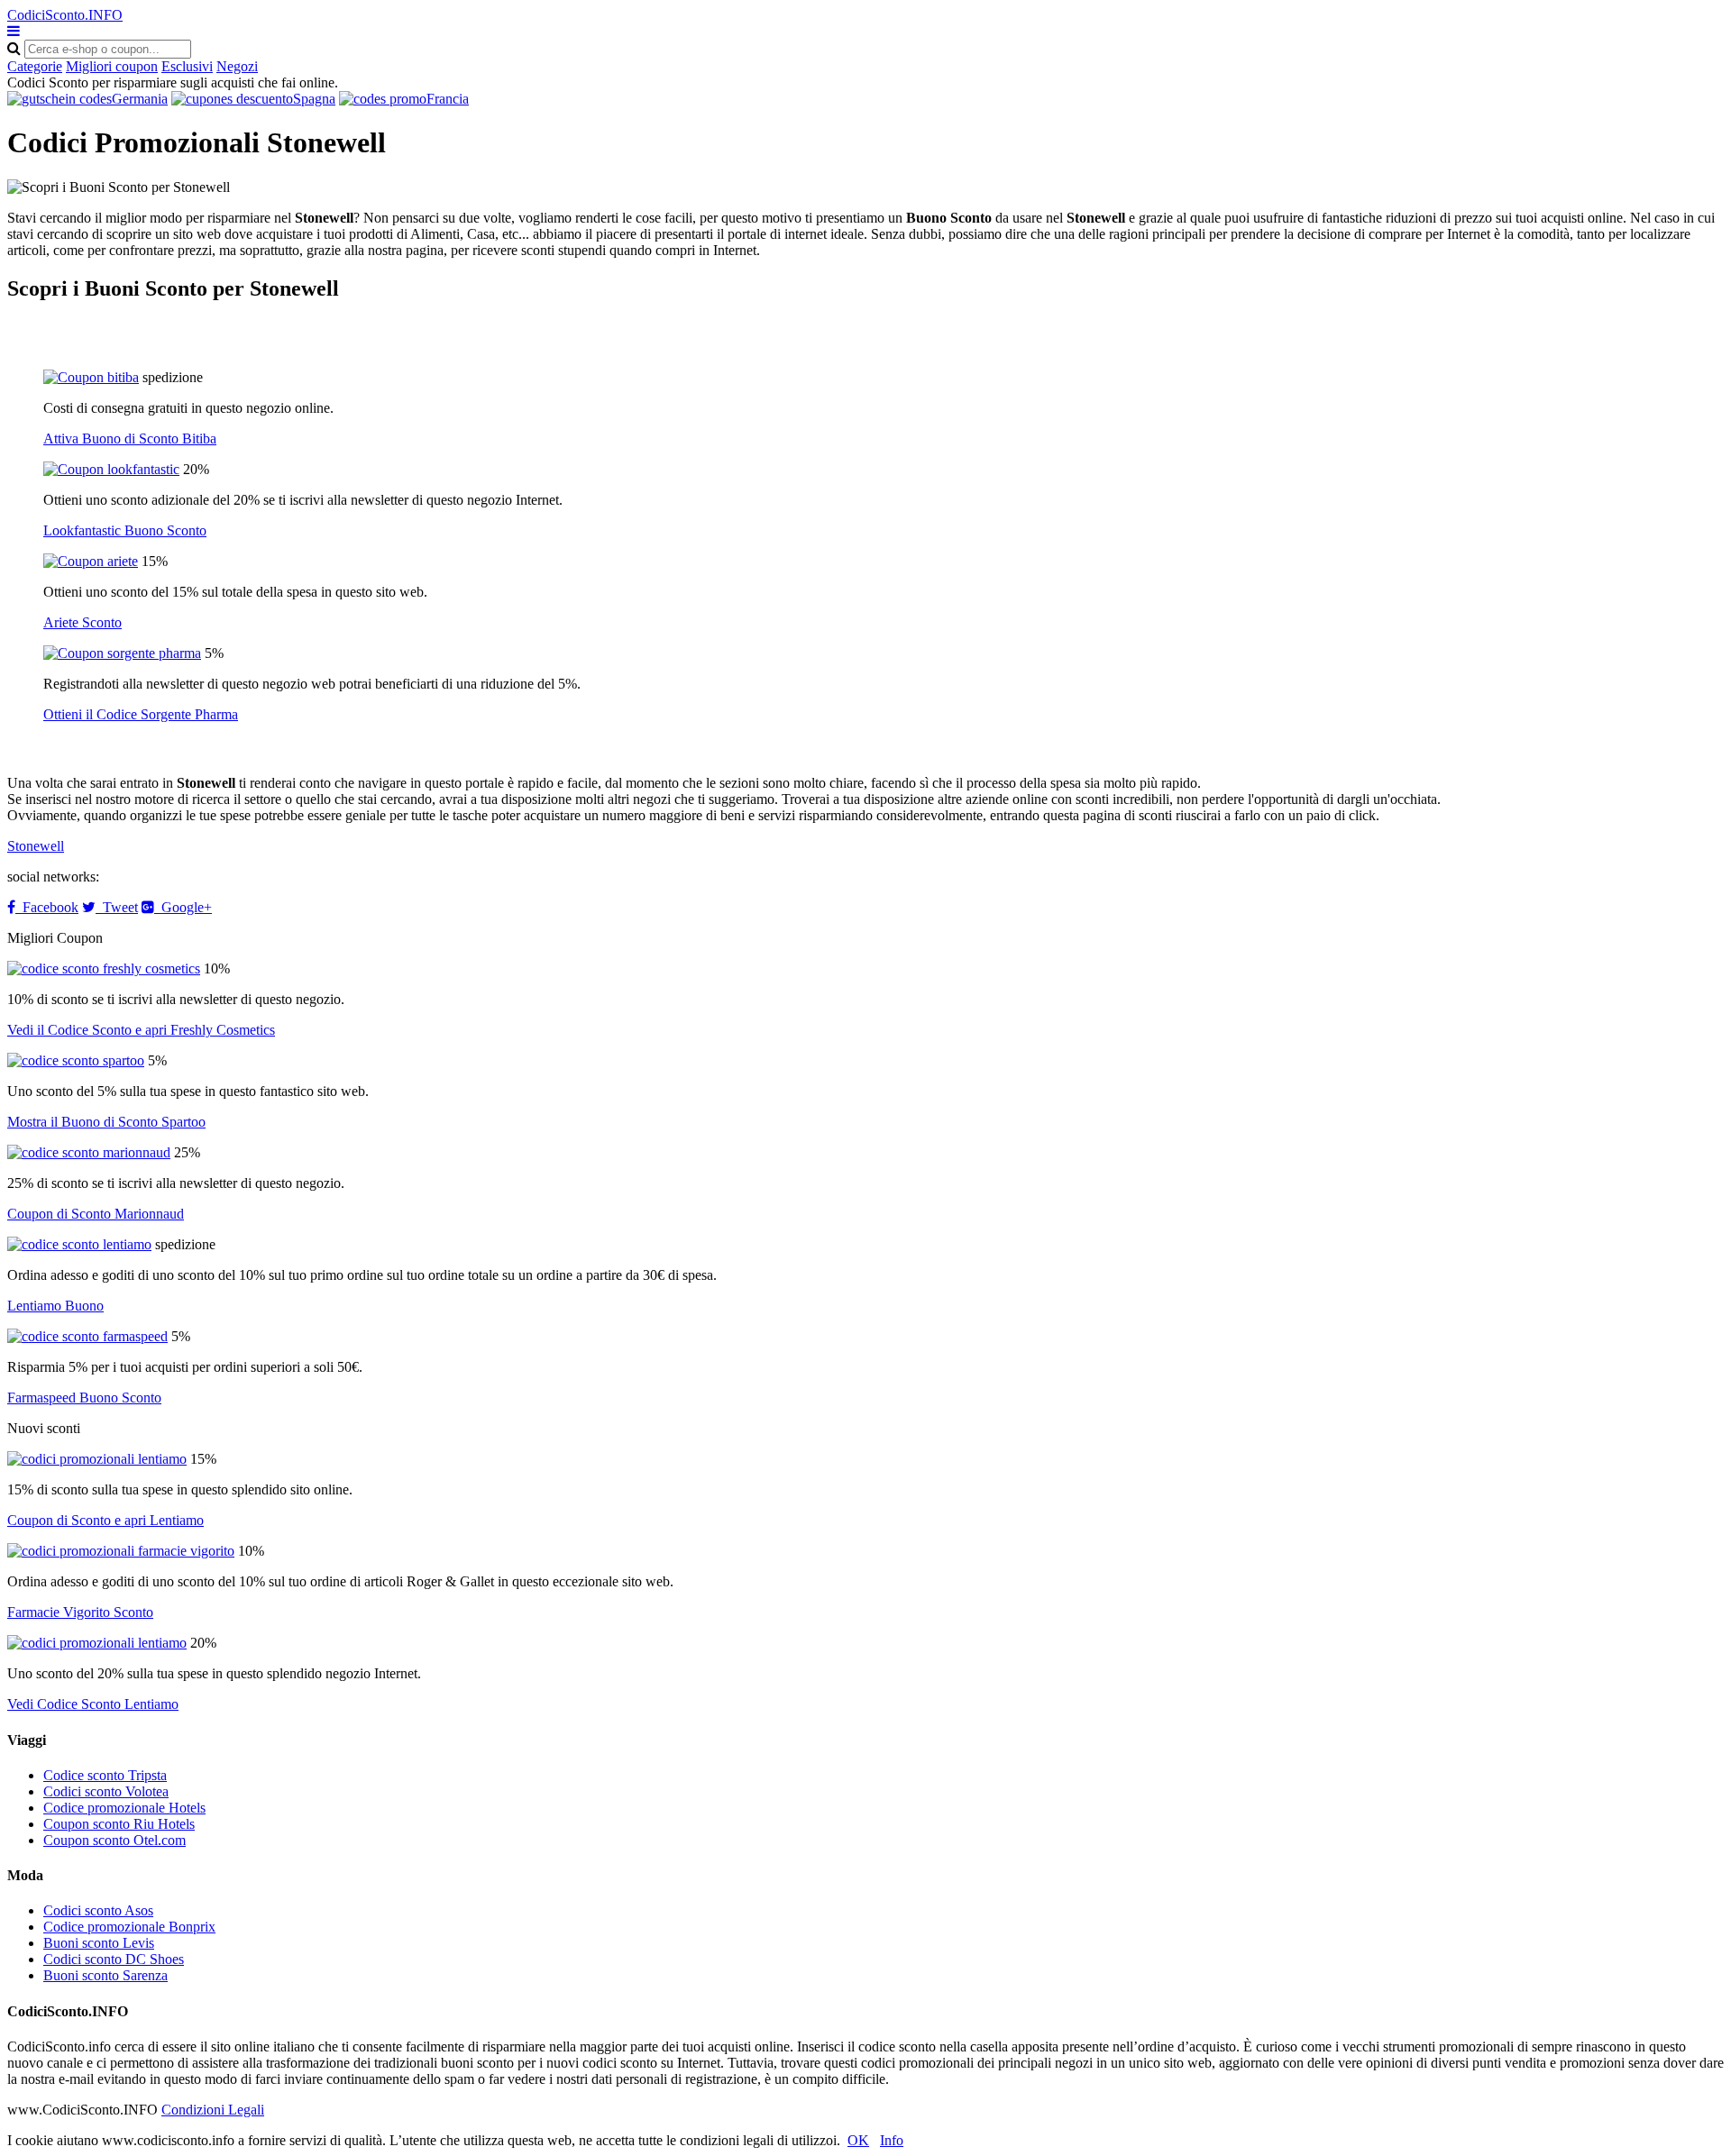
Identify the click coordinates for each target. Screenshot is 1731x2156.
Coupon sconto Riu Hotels (119, 1824)
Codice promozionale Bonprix (129, 1927)
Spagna (314, 99)
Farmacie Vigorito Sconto (80, 1612)
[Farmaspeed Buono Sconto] (87, 1336)
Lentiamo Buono (55, 1306)
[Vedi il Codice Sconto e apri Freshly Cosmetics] (104, 968)
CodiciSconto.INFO (65, 15)
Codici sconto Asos (98, 1910)
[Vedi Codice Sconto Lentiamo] (97, 1643)
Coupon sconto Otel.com (114, 1840)
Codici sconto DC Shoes (114, 1959)
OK (858, 2140)
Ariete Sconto (82, 622)
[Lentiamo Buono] (79, 1244)
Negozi (237, 66)
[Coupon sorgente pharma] (122, 653)
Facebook (47, 907)
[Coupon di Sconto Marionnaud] (89, 1152)
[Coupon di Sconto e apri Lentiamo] (97, 1459)
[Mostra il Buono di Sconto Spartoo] (76, 1060)
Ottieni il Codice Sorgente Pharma (141, 714)
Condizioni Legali (213, 2110)
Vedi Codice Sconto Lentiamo (93, 1704)
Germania (140, 99)
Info (892, 2140)
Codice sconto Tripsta (105, 1775)
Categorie (35, 66)
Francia (448, 99)
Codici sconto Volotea (106, 1791)
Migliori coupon (112, 66)
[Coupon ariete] (91, 561)
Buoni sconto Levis (99, 1943)
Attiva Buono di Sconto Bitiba (130, 439)
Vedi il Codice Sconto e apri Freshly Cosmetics (141, 1030)
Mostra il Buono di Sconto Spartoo (106, 1122)
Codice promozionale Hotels (124, 1808)
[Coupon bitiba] (91, 377)
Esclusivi (187, 66)
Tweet (117, 907)
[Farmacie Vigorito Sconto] (121, 1551)
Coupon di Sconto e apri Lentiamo (105, 1520)
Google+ (183, 907)
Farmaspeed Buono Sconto (84, 1398)
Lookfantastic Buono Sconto (125, 530)
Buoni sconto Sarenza (105, 1975)
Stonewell (36, 846)
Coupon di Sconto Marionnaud (96, 1214)
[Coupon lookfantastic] (111, 469)
